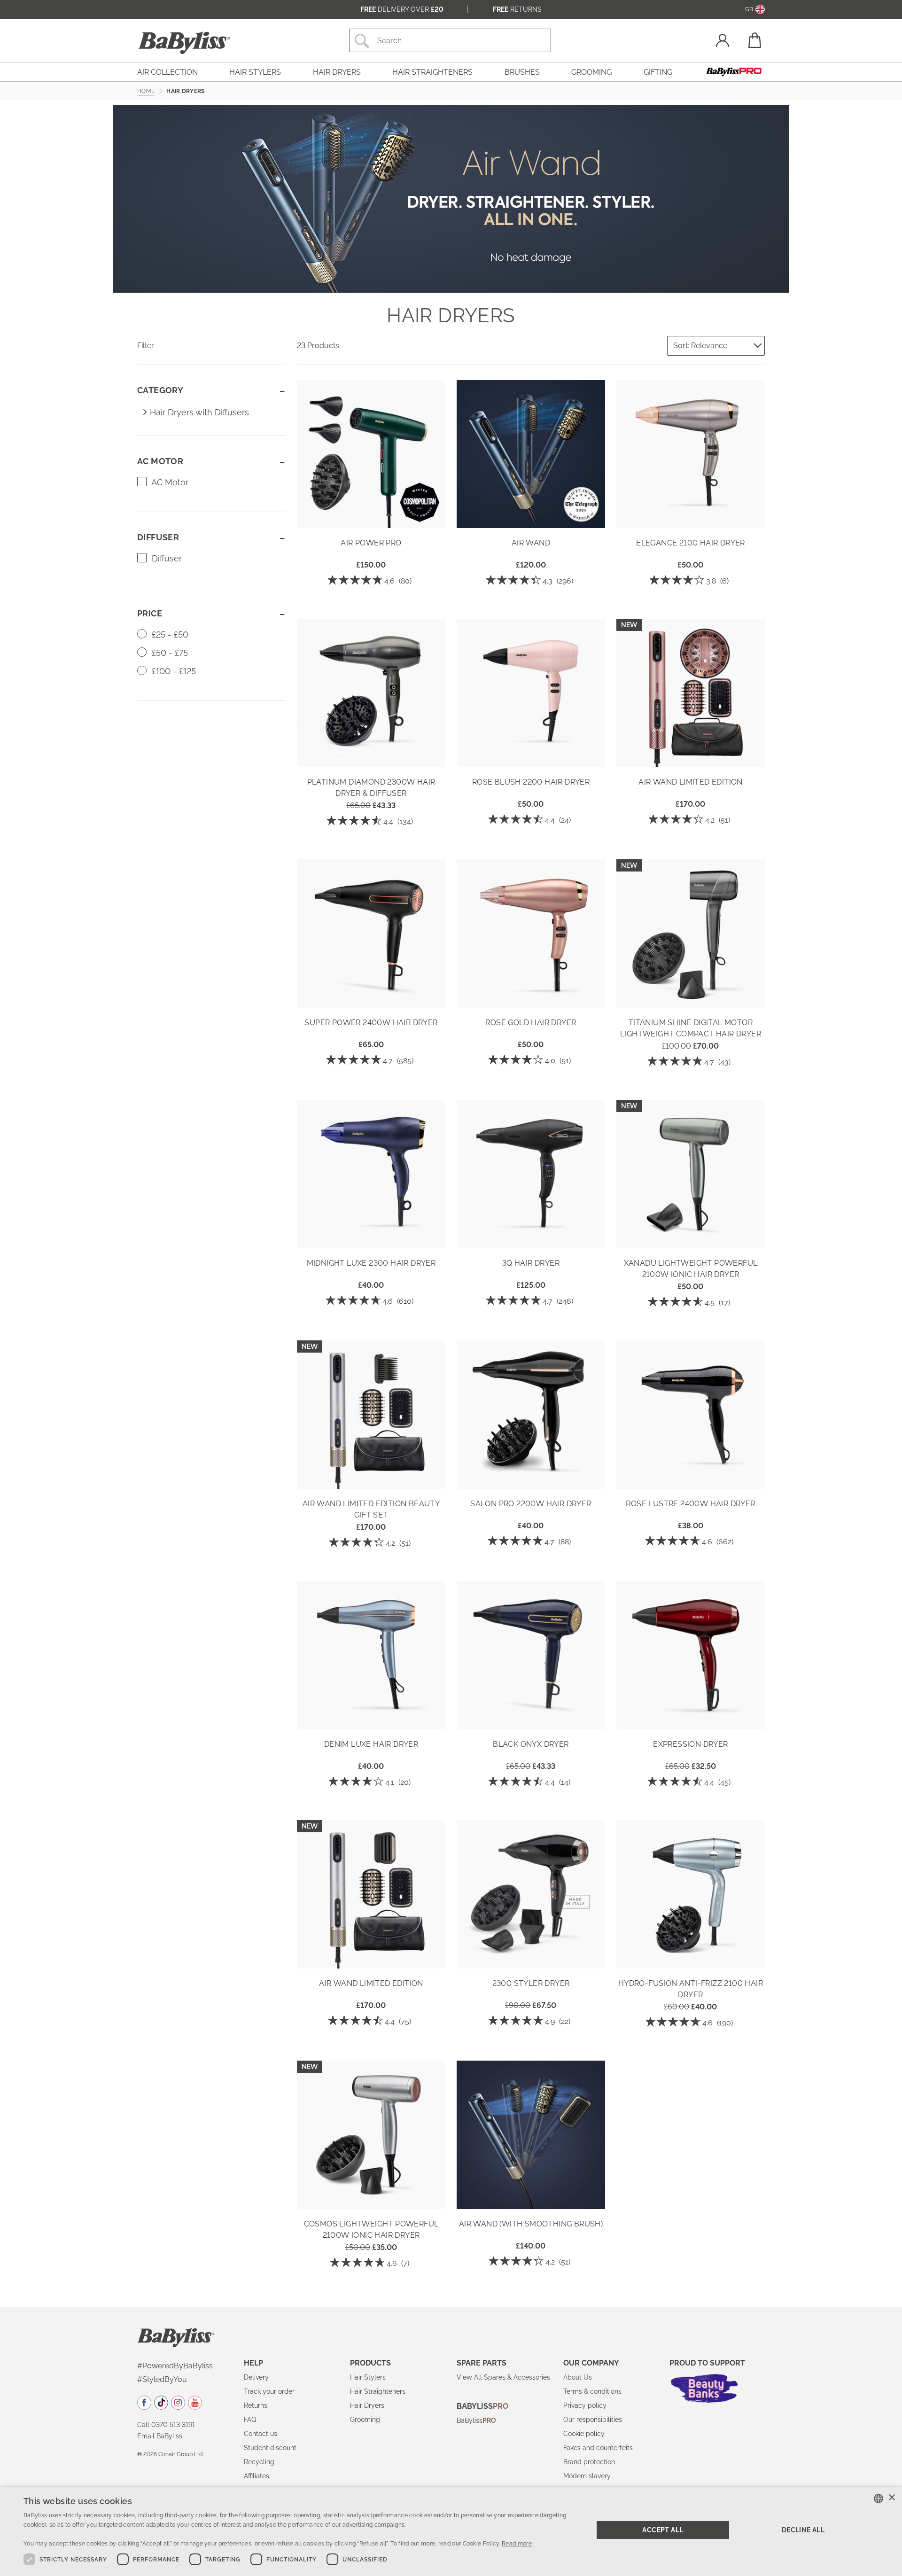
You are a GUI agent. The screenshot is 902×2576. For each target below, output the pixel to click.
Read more (517, 2544)
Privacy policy (585, 2405)
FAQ (250, 2420)
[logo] (176, 2337)
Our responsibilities (593, 2420)
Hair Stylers (368, 2377)
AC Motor (169, 482)
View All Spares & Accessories (503, 2377)
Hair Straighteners (378, 2391)
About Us (578, 2377)
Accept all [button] (663, 2530)
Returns (517, 9)
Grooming (365, 2420)
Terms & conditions (592, 2391)
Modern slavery (587, 2476)
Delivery (256, 2377)
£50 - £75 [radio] (169, 653)
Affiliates (257, 2476)
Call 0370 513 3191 (166, 2425)
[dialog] (451, 2531)
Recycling (259, 2462)
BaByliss (476, 2420)
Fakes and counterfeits (598, 2448)
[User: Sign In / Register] (723, 42)
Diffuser (166, 558)
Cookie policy (584, 2434)
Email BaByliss (160, 2436)
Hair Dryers (367, 2405)
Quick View (371, 514)
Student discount (270, 2448)
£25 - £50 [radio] (169, 634)
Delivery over (402, 9)
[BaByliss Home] (184, 43)
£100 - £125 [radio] (173, 671)
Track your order (269, 2391)
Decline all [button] (803, 2530)
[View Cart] (754, 40)
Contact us (260, 2434)
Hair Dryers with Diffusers (199, 412)
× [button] (891, 2498)
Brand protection (589, 2462)
